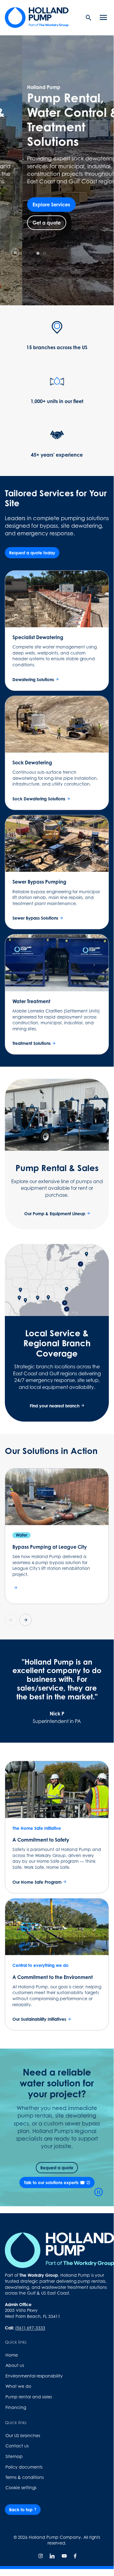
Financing (16, 2407)
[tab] (25, 253)
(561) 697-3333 (30, 2328)
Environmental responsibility (34, 2376)
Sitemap (14, 2456)
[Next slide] (25, 1620)
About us (15, 2365)
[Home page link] (37, 18)
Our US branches (23, 2435)
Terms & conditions (25, 2477)
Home (12, 2355)
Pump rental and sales (29, 2397)
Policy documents (24, 2467)
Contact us (17, 2446)
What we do (18, 2386)
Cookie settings (21, 2487)
